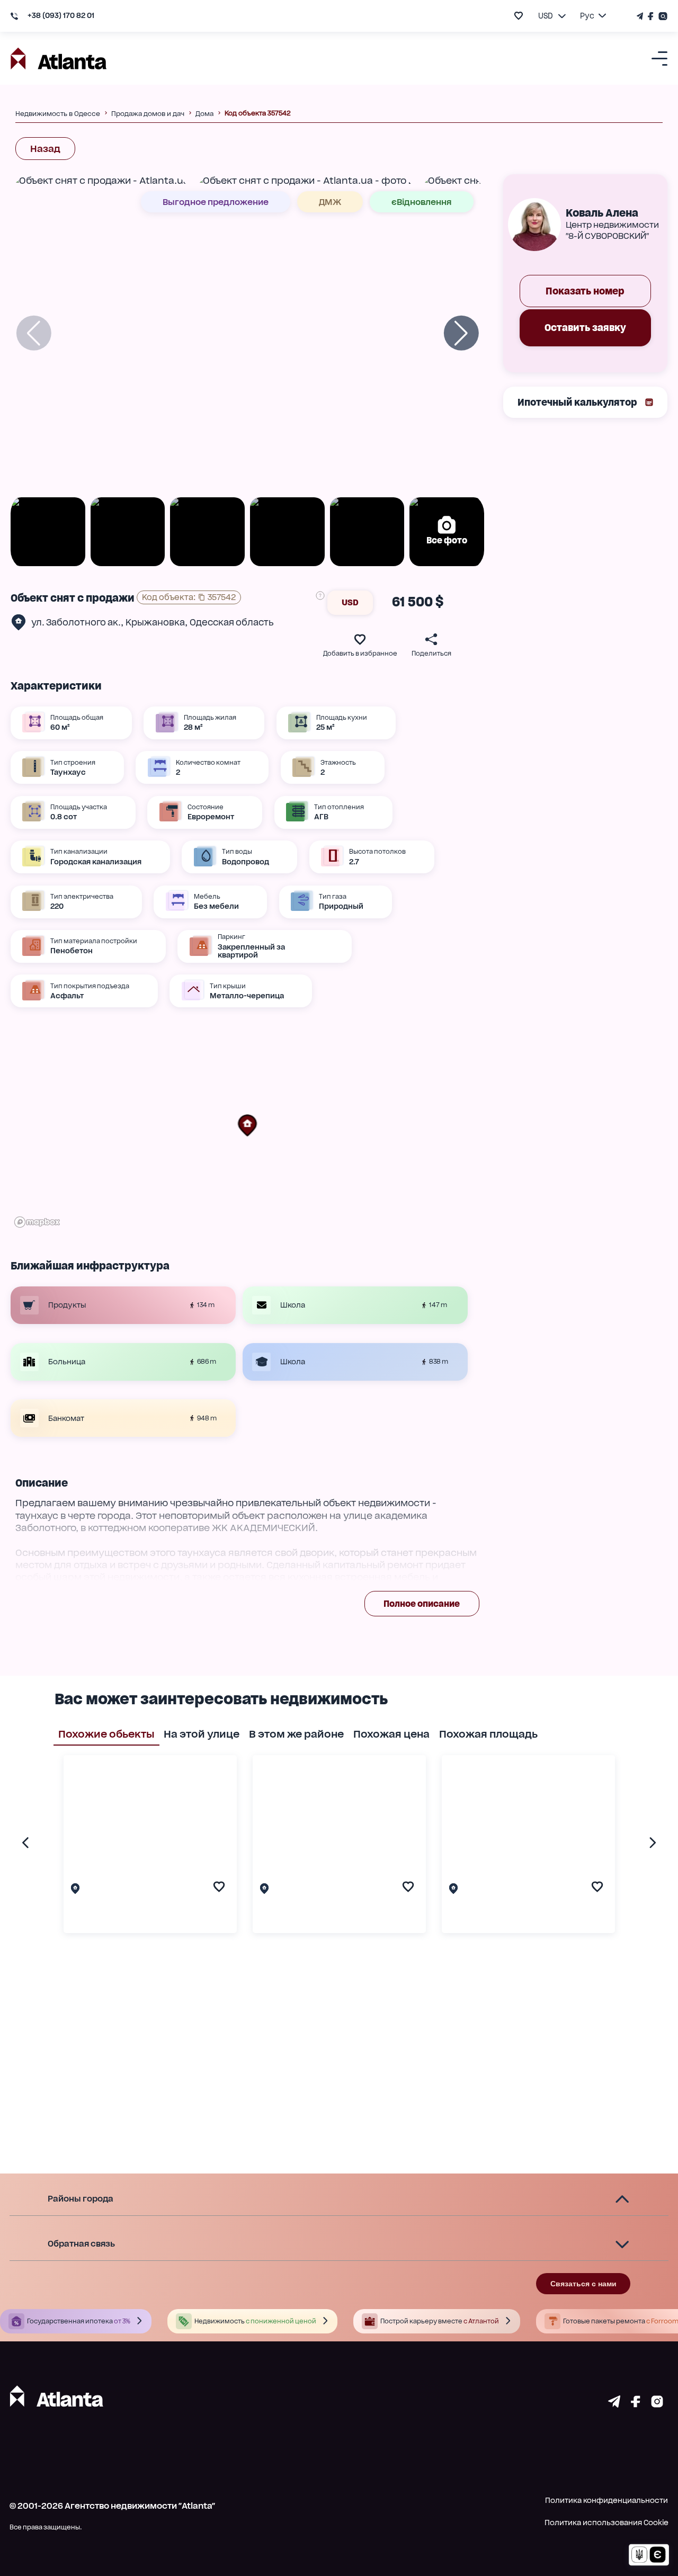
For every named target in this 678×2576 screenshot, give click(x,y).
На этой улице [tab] (202, 1734)
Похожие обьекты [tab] (106, 1734)
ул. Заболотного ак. (76, 622)
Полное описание (422, 1604)
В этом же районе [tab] (296, 1734)
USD (350, 602)
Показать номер (585, 291)
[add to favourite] (519, 16)
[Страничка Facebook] (651, 16)
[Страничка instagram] (657, 2404)
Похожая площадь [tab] (488, 1734)
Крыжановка (155, 622)
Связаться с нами (583, 2284)
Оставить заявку (585, 328)
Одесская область (232, 622)
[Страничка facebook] (636, 2404)
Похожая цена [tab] (391, 1734)
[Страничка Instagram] (662, 16)
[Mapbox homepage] (37, 1222)
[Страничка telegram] (614, 2404)
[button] (247, 1125)
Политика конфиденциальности (606, 2500)
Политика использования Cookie (606, 2523)
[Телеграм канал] (641, 16)
